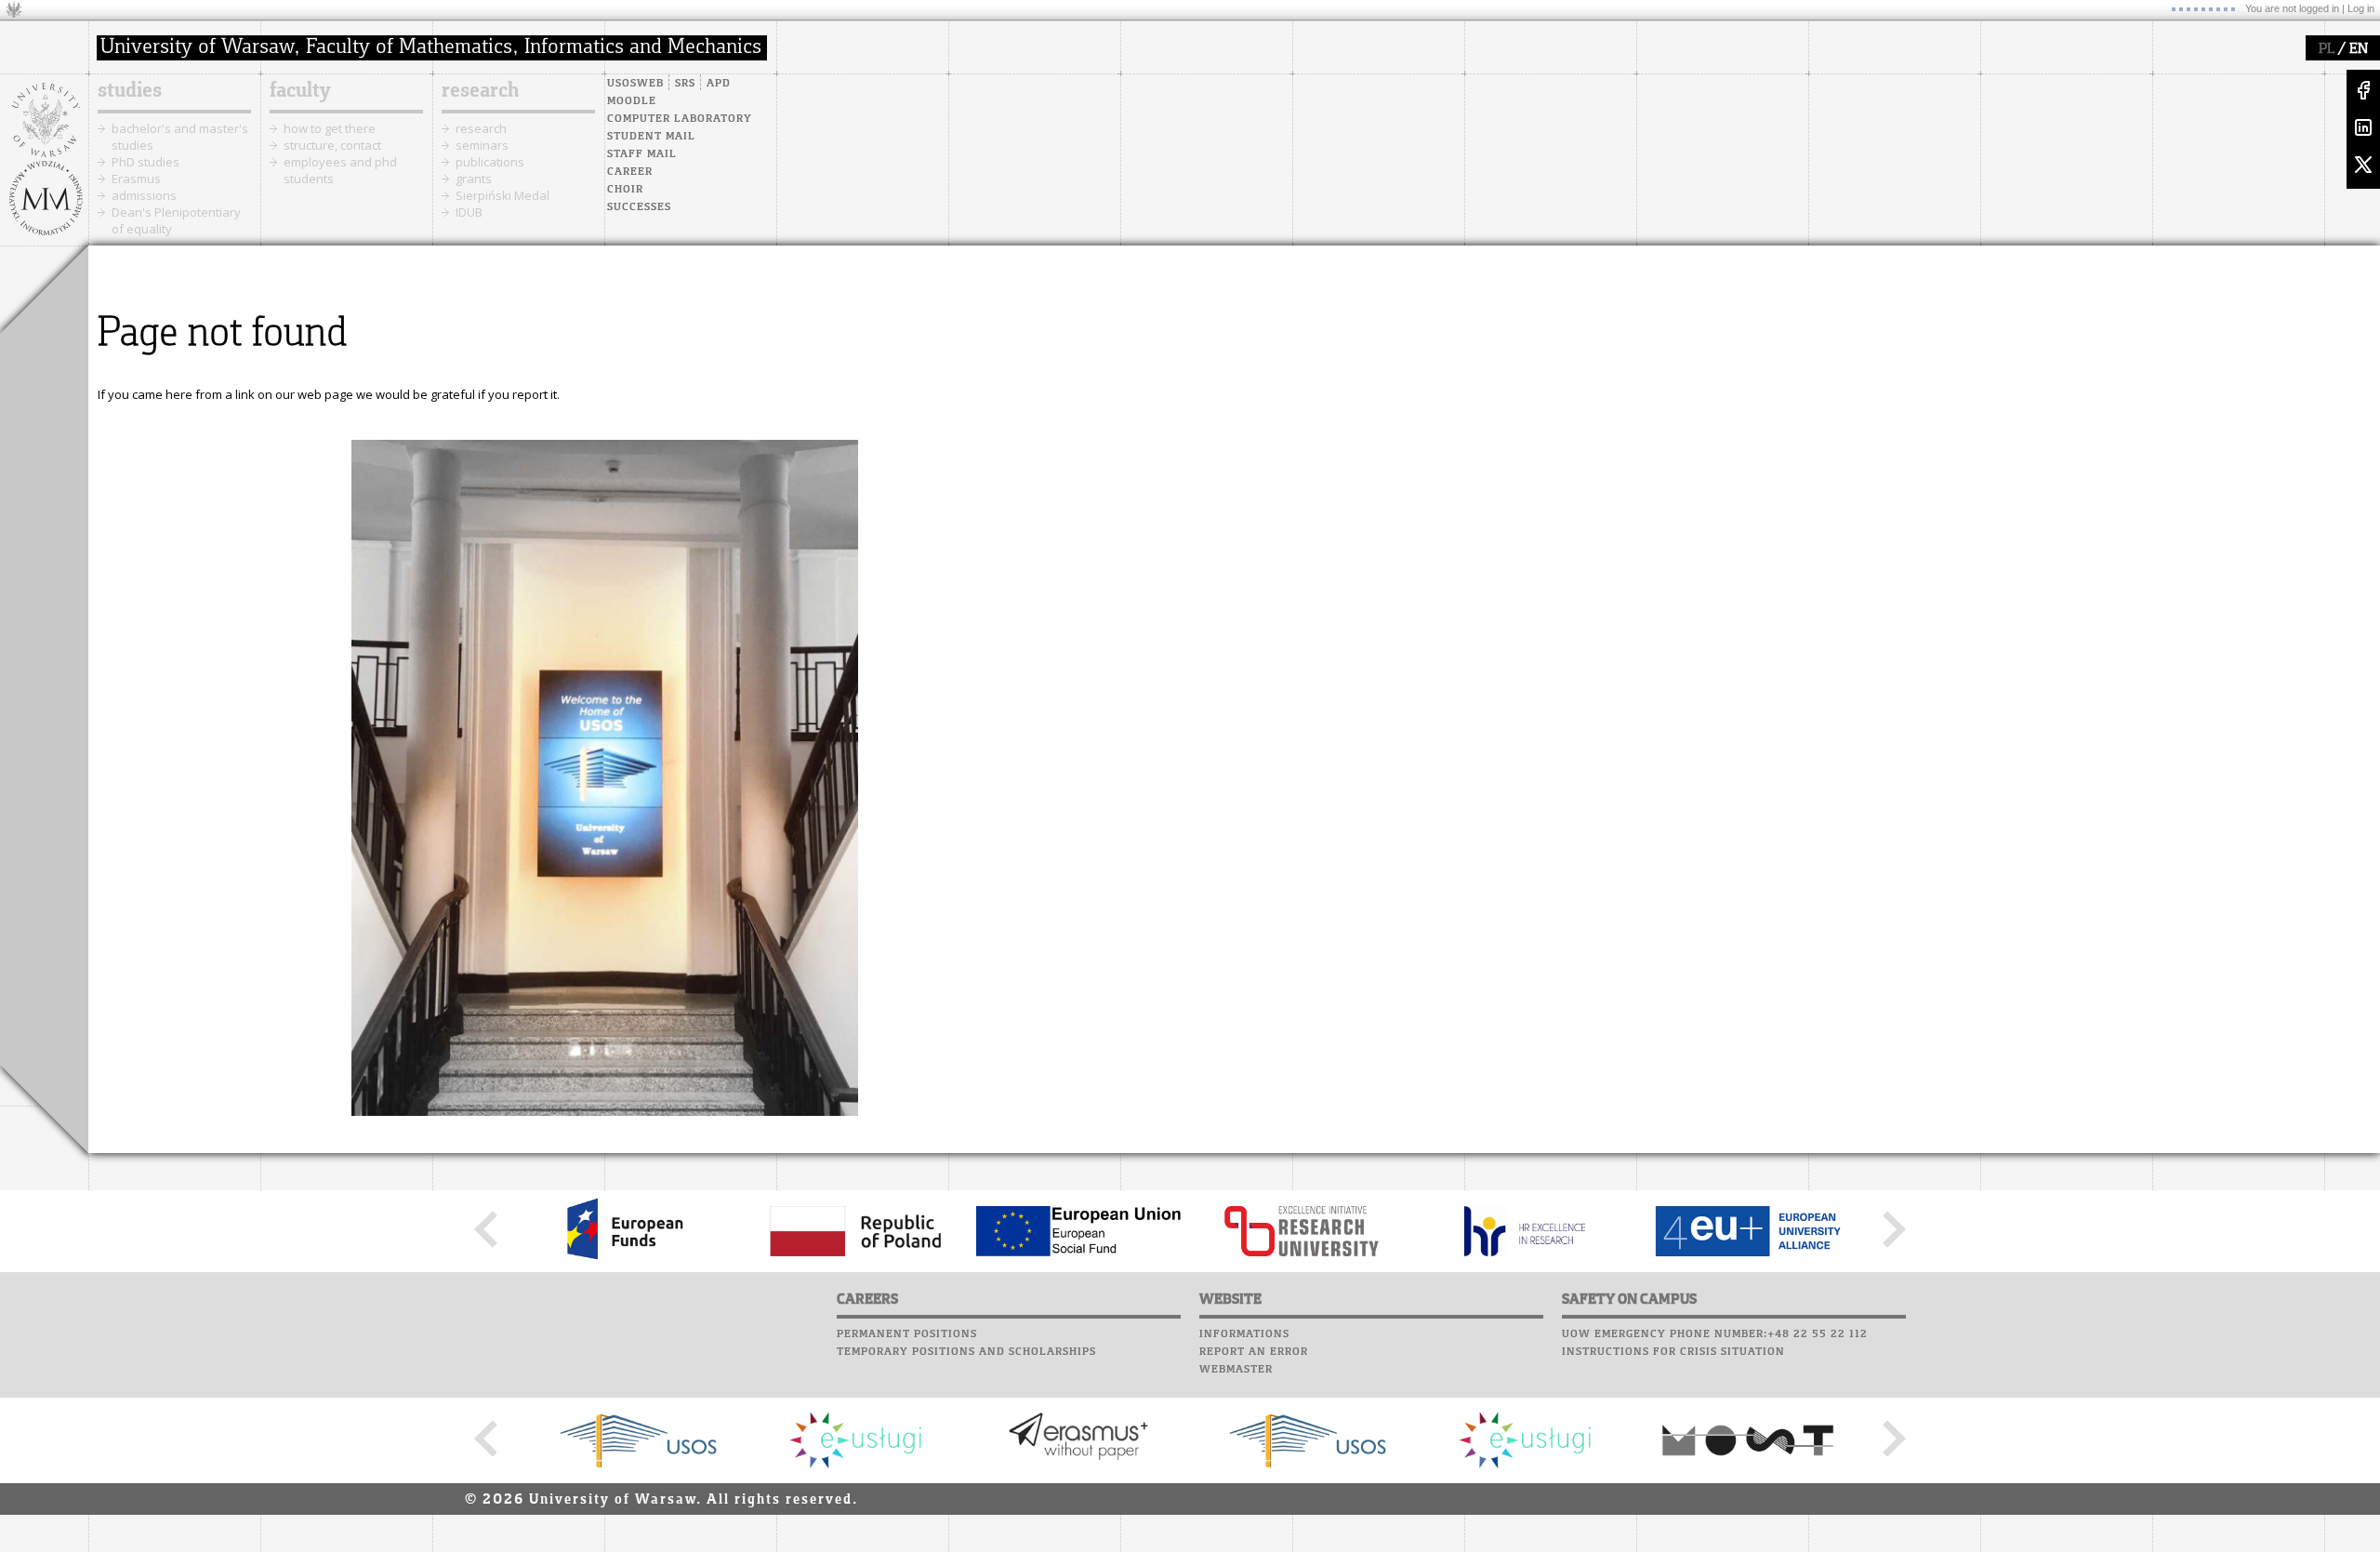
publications (490, 162)
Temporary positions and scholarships (966, 1352)
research (480, 91)
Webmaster (1236, 1370)
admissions (144, 195)
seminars (482, 145)
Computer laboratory (680, 119)
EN (2359, 49)
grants (474, 179)
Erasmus (136, 179)
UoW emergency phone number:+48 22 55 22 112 (1715, 1334)
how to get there (330, 128)
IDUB (469, 212)
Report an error (1254, 1352)
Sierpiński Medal (502, 195)
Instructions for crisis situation (1673, 1352)
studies (130, 91)
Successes (639, 207)
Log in (2361, 8)
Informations (1244, 1334)
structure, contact (332, 145)
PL (2327, 49)
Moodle (632, 101)
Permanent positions (907, 1334)
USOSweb (635, 84)
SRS (685, 84)
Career (630, 172)
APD (719, 84)
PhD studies (145, 162)
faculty (300, 91)
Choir (625, 190)
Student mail (651, 137)
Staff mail (642, 154)
